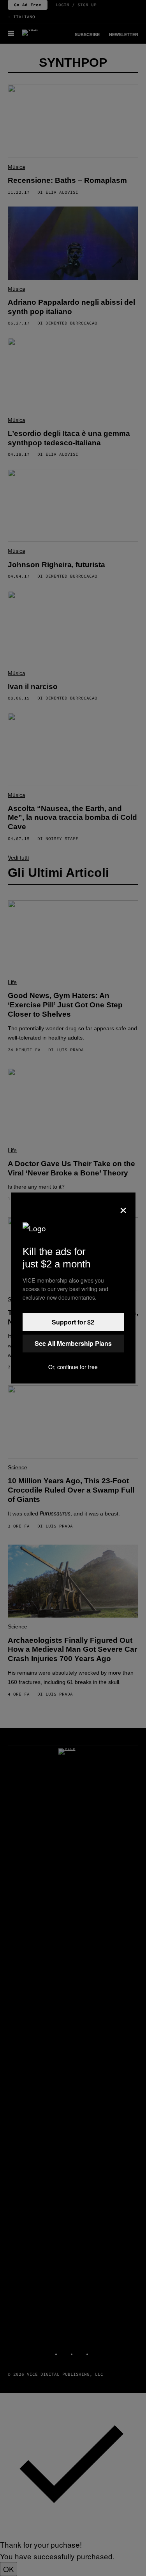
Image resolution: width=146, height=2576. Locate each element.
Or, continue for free (73, 1367)
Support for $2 (73, 1322)
